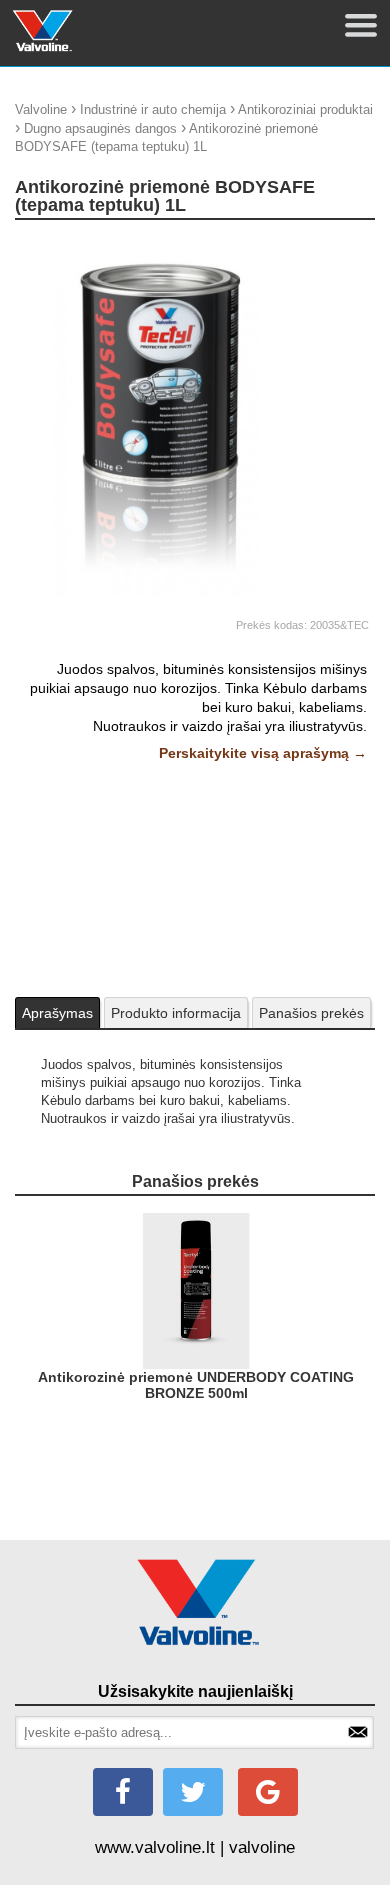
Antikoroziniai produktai (305, 109)
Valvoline (41, 109)
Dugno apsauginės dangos (100, 128)
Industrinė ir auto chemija (153, 109)
